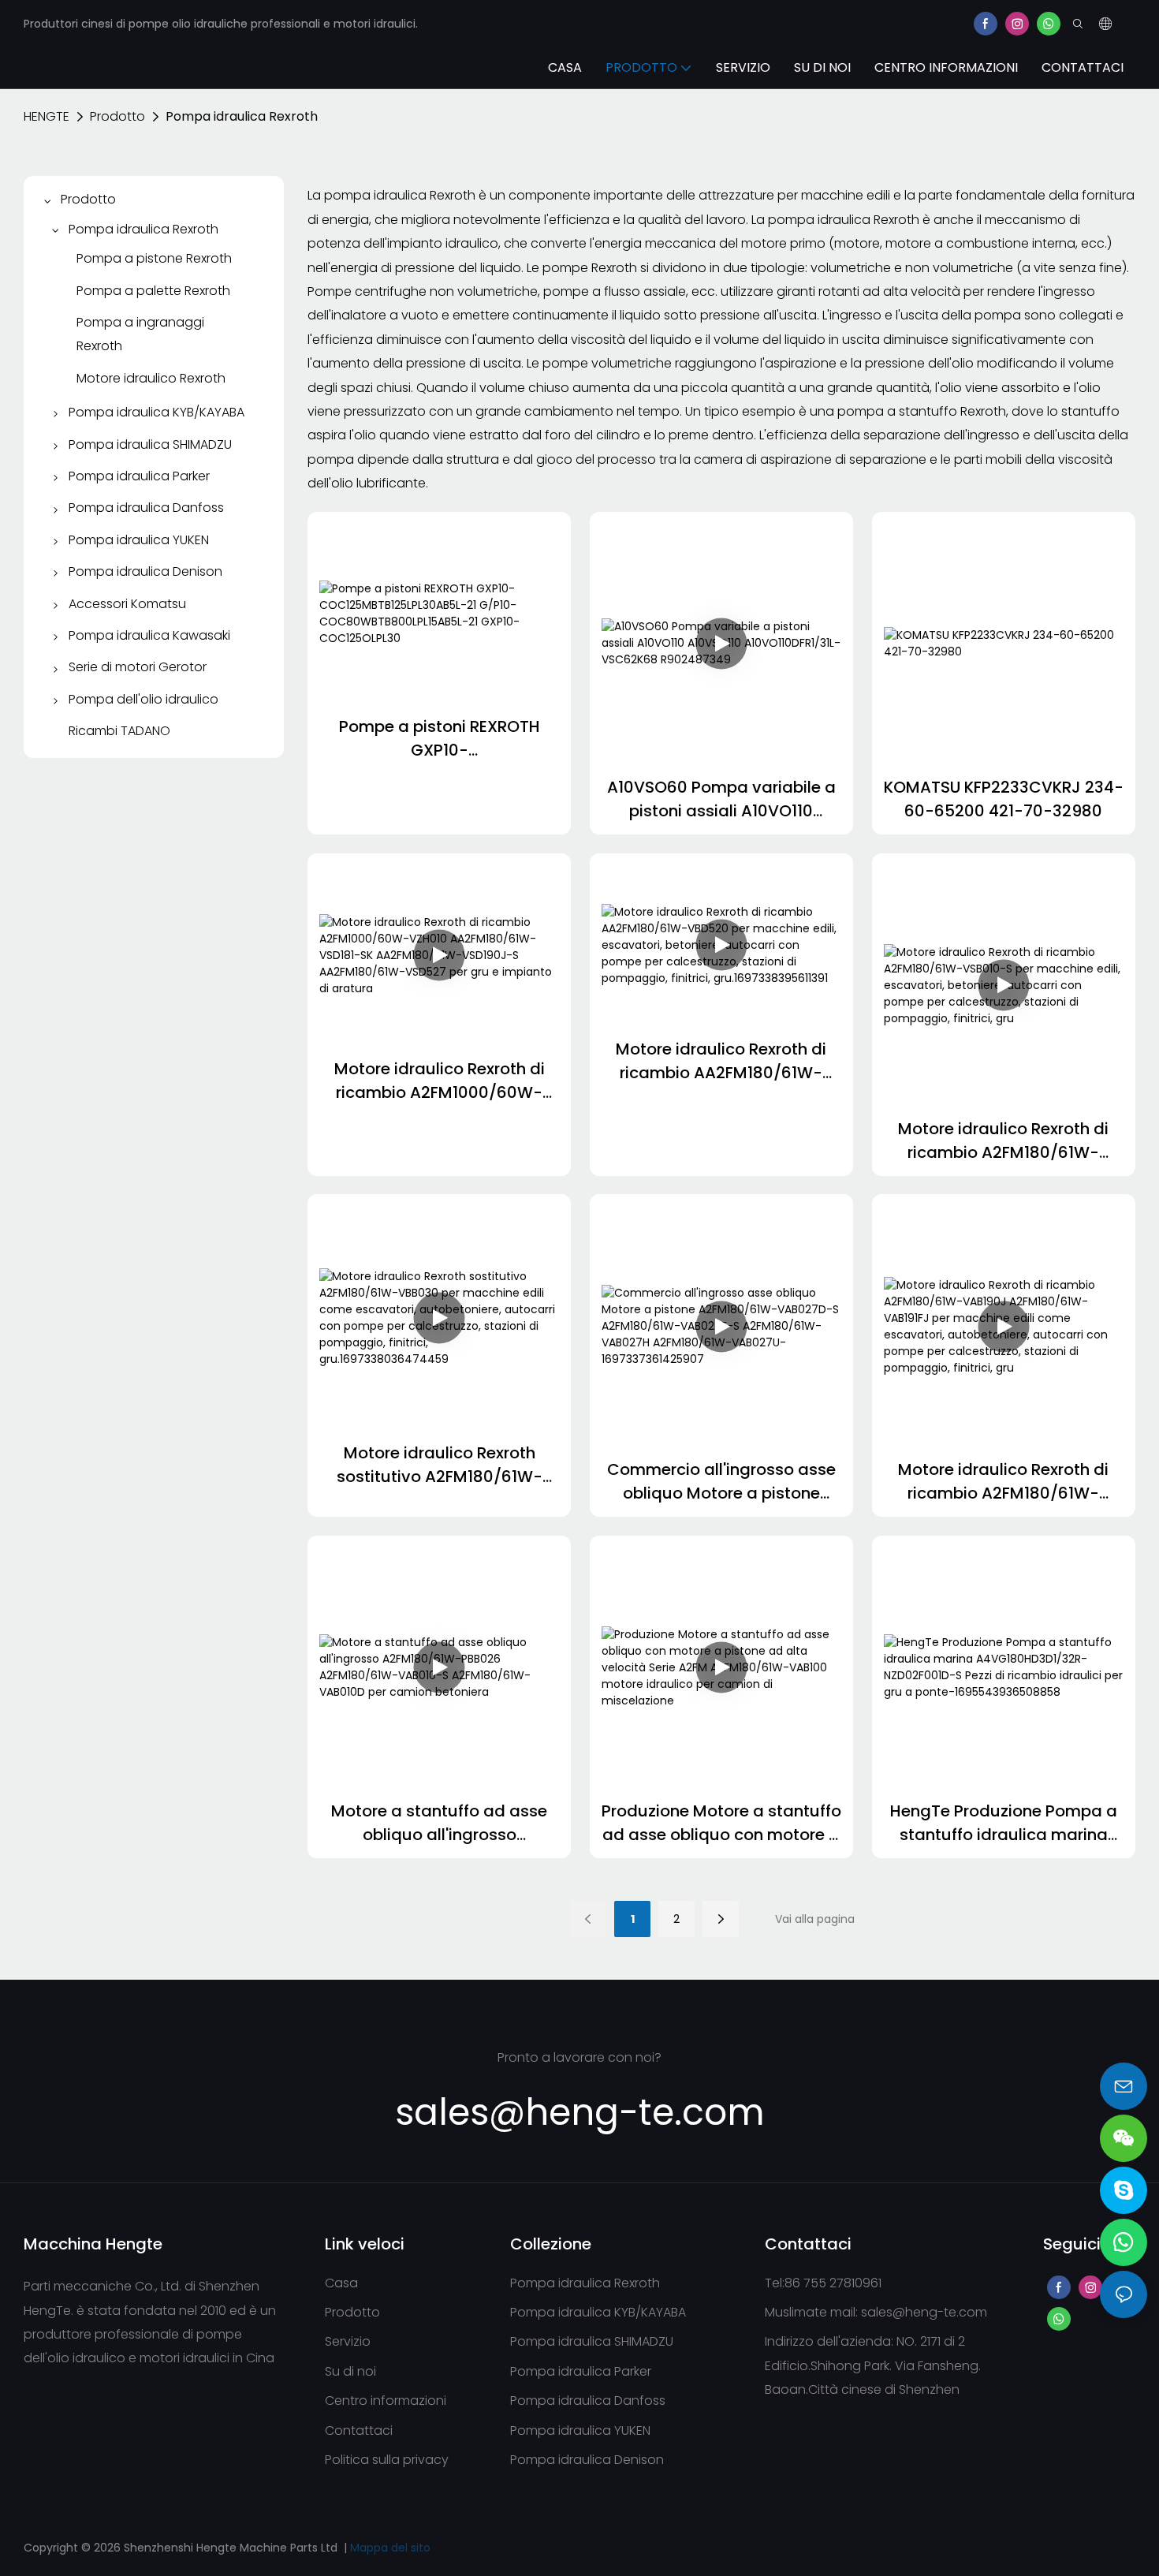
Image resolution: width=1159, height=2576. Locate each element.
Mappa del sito (390, 2548)
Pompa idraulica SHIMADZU (592, 2341)
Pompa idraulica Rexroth (242, 116)
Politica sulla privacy (387, 2460)
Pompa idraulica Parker (581, 2371)
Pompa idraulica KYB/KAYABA (598, 2312)
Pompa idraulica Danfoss (588, 2401)
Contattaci (359, 2430)
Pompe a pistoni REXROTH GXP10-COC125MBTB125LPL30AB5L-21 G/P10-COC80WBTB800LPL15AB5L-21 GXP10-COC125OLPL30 (439, 739)
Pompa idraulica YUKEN (580, 2430)
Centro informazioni (386, 2401)
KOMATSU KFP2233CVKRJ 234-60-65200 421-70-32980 (1004, 799)
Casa (341, 2283)
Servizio (348, 2341)
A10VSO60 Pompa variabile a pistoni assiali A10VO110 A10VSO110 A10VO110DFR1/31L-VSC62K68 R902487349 (721, 799)
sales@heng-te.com (924, 2312)
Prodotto (117, 116)
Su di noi (350, 2371)
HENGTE (47, 116)
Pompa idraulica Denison (587, 2460)
